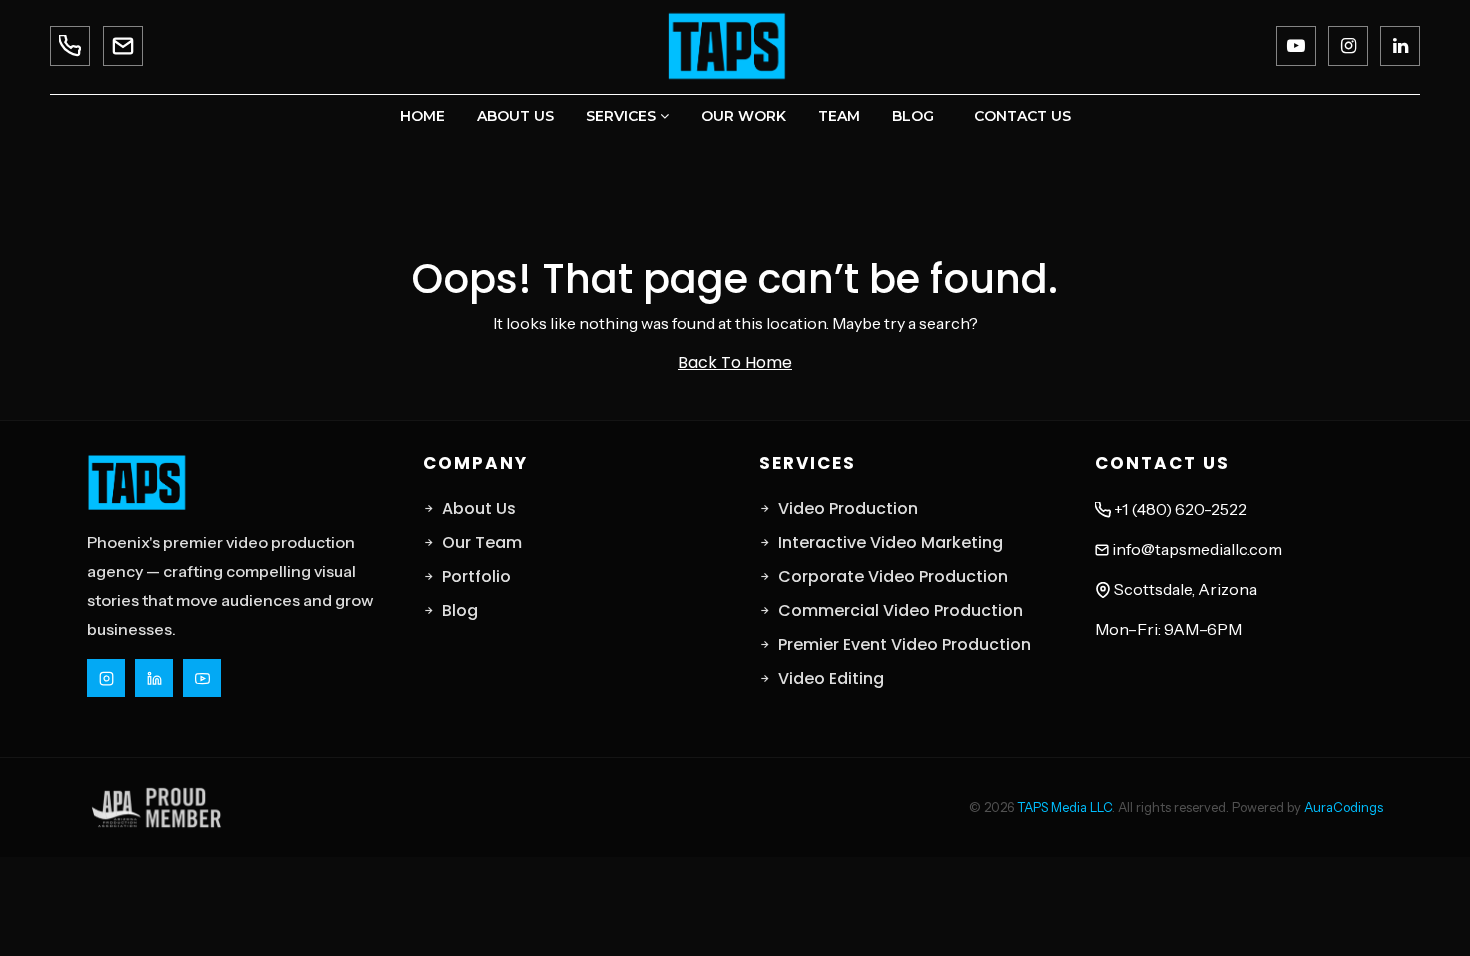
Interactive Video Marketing (890, 542)
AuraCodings (1343, 807)
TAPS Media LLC (1064, 807)
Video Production (848, 508)
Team (839, 116)
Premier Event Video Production (904, 644)
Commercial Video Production (900, 610)
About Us (515, 116)
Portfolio (476, 576)
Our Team (482, 542)
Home (422, 116)
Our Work (743, 116)
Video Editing (831, 678)
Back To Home (735, 362)
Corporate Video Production (893, 576)
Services (623, 116)
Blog (913, 116)
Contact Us (1022, 116)
